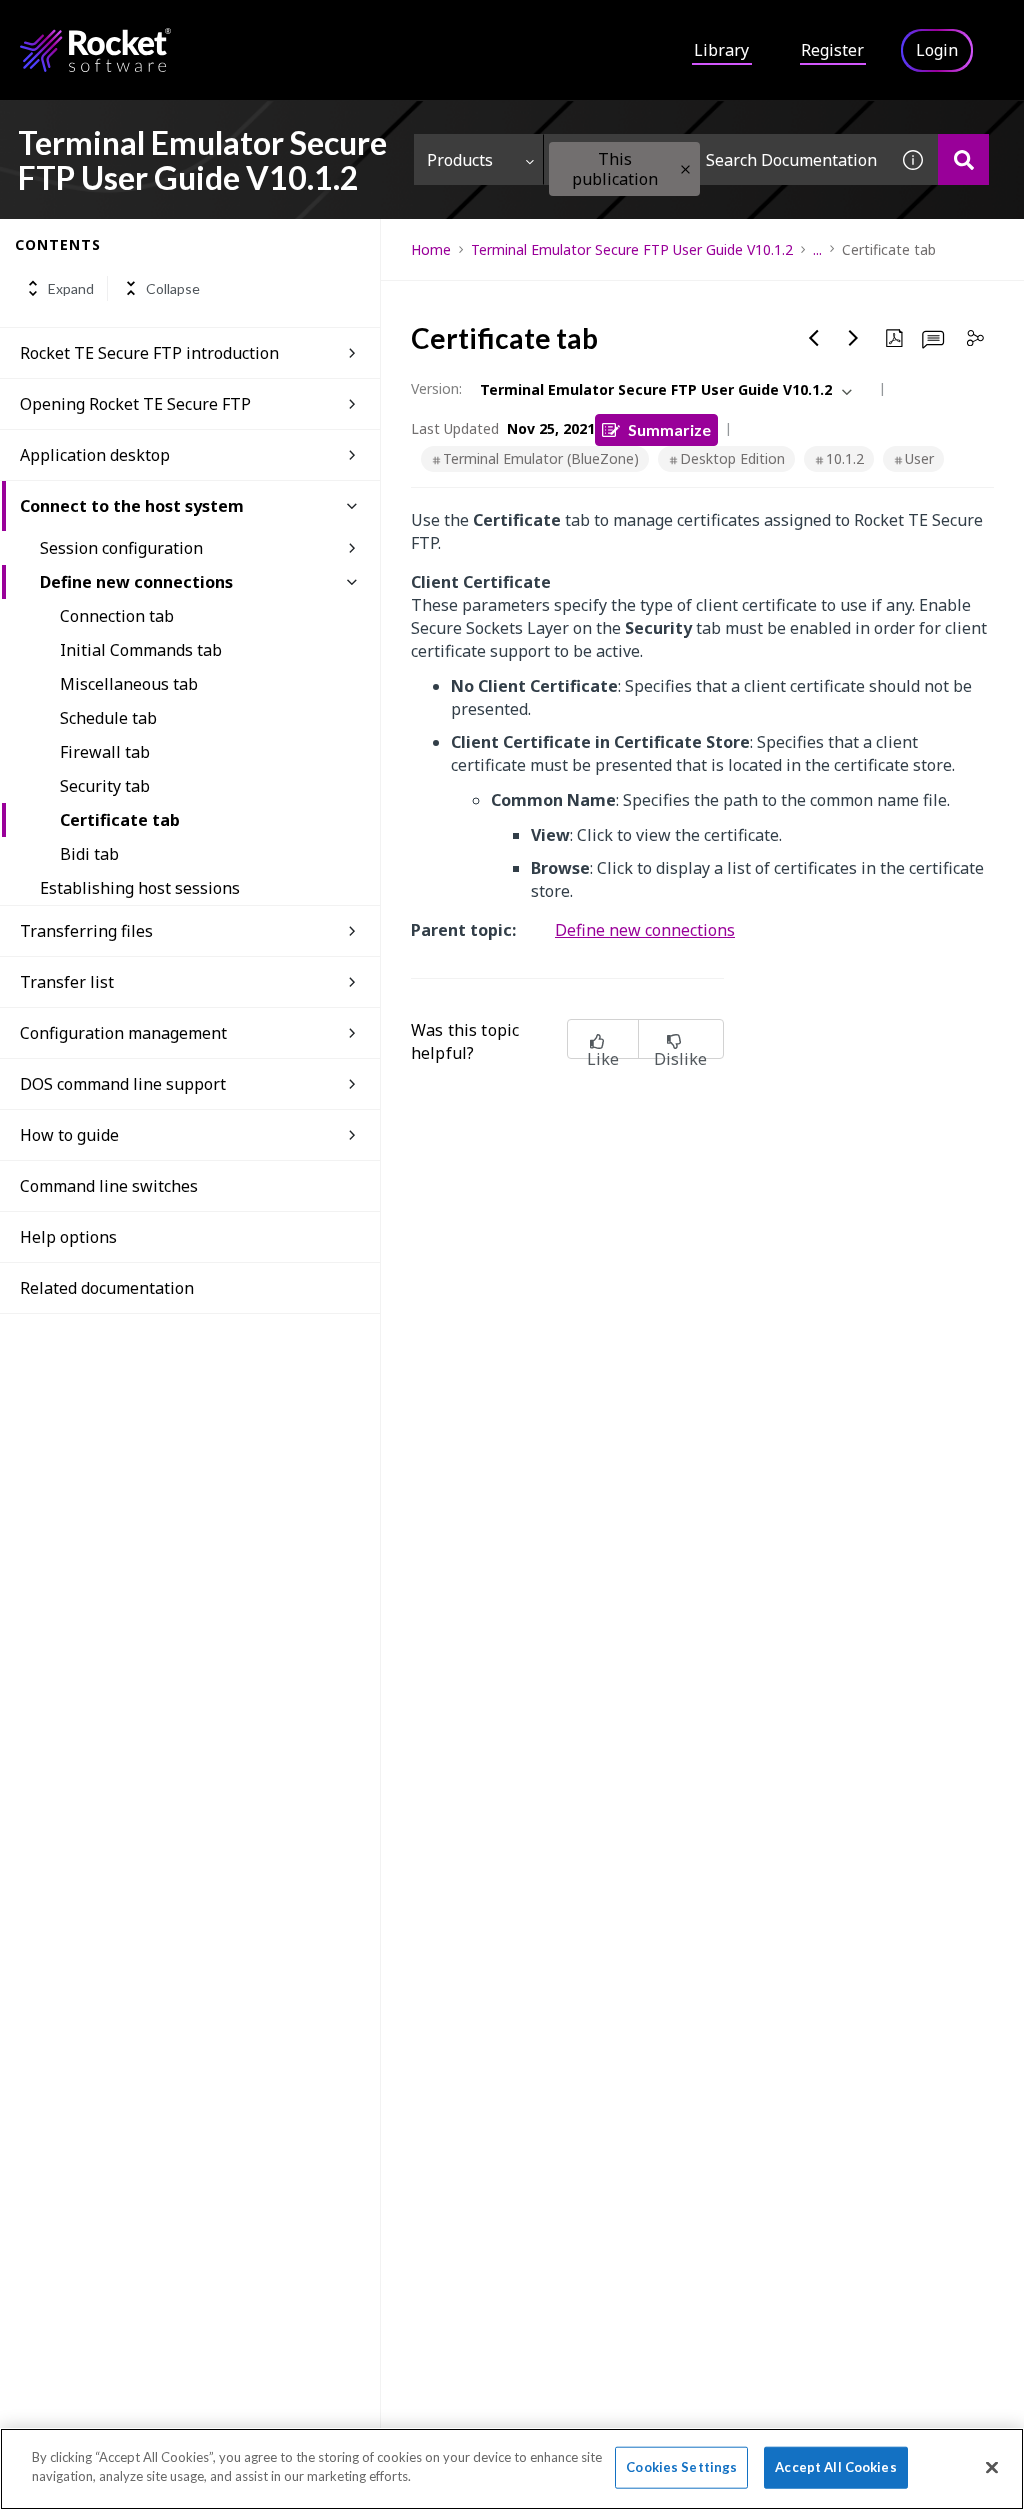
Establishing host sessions (140, 888)
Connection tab (117, 616)
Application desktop (95, 455)
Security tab (105, 786)
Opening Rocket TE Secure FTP (135, 404)
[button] (685, 169)
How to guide (69, 1135)
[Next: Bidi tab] (854, 338)
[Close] (992, 2467)
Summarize (669, 429)
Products (460, 160)
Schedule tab (108, 718)
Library (721, 50)
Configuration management (123, 1033)
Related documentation (107, 1288)
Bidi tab (89, 854)
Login (937, 50)
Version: (436, 388)
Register (832, 50)
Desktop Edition (732, 458)
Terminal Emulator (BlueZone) (541, 458)
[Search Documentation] (963, 159)
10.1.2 (845, 458)
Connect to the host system (132, 506)
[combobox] (716, 159)
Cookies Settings (681, 2467)
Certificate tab (120, 820)
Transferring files (86, 931)
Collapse (173, 288)
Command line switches (109, 1186)
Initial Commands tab (141, 650)
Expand (71, 288)
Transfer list (67, 982)
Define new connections (136, 582)
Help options (68, 1237)
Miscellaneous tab (129, 684)
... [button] (817, 249)
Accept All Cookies (835, 2467)
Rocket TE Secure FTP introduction (149, 353)
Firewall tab (105, 752)
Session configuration (121, 548)
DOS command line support (123, 1084)
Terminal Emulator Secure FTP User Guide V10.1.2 (632, 249)
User (919, 458)
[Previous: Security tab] (814, 338)
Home (431, 249)
